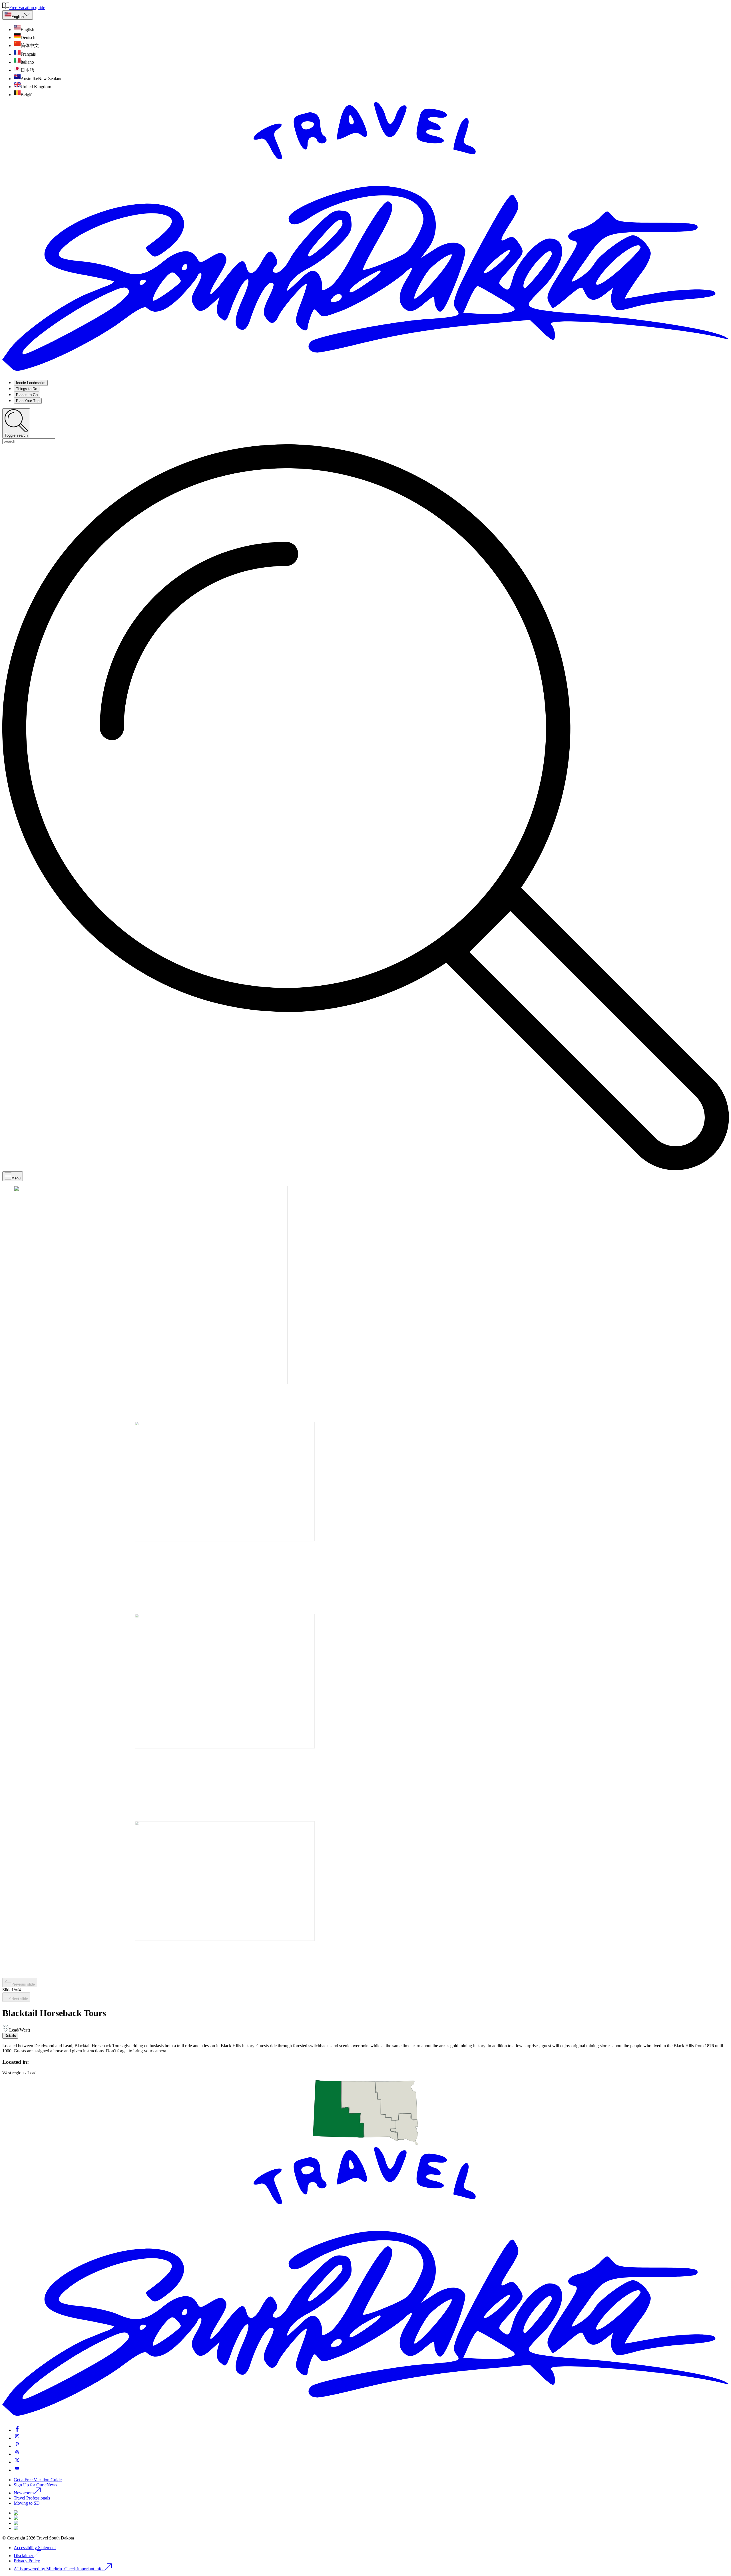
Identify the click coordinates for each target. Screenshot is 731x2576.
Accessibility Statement (35, 2548)
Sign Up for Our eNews (35, 2485)
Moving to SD (27, 2503)
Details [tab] (10, 2036)
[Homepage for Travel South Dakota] (365, 373)
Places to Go (27, 395)
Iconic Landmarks (31, 383)
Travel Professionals (32, 2498)
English (18, 17)
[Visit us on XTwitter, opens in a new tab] (17, 2462)
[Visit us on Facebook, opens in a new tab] (17, 2430)
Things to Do (27, 389)
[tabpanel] (365, 2048)
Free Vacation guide (27, 8)
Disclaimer (23, 2556)
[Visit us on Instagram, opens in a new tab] (17, 2438)
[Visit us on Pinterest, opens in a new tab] (17, 2446)
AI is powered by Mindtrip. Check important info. (59, 2569)
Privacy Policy (27, 2561)
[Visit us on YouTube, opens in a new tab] (17, 2470)
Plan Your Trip (28, 401)
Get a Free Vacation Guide (38, 2480)
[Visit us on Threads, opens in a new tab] (17, 2454)
